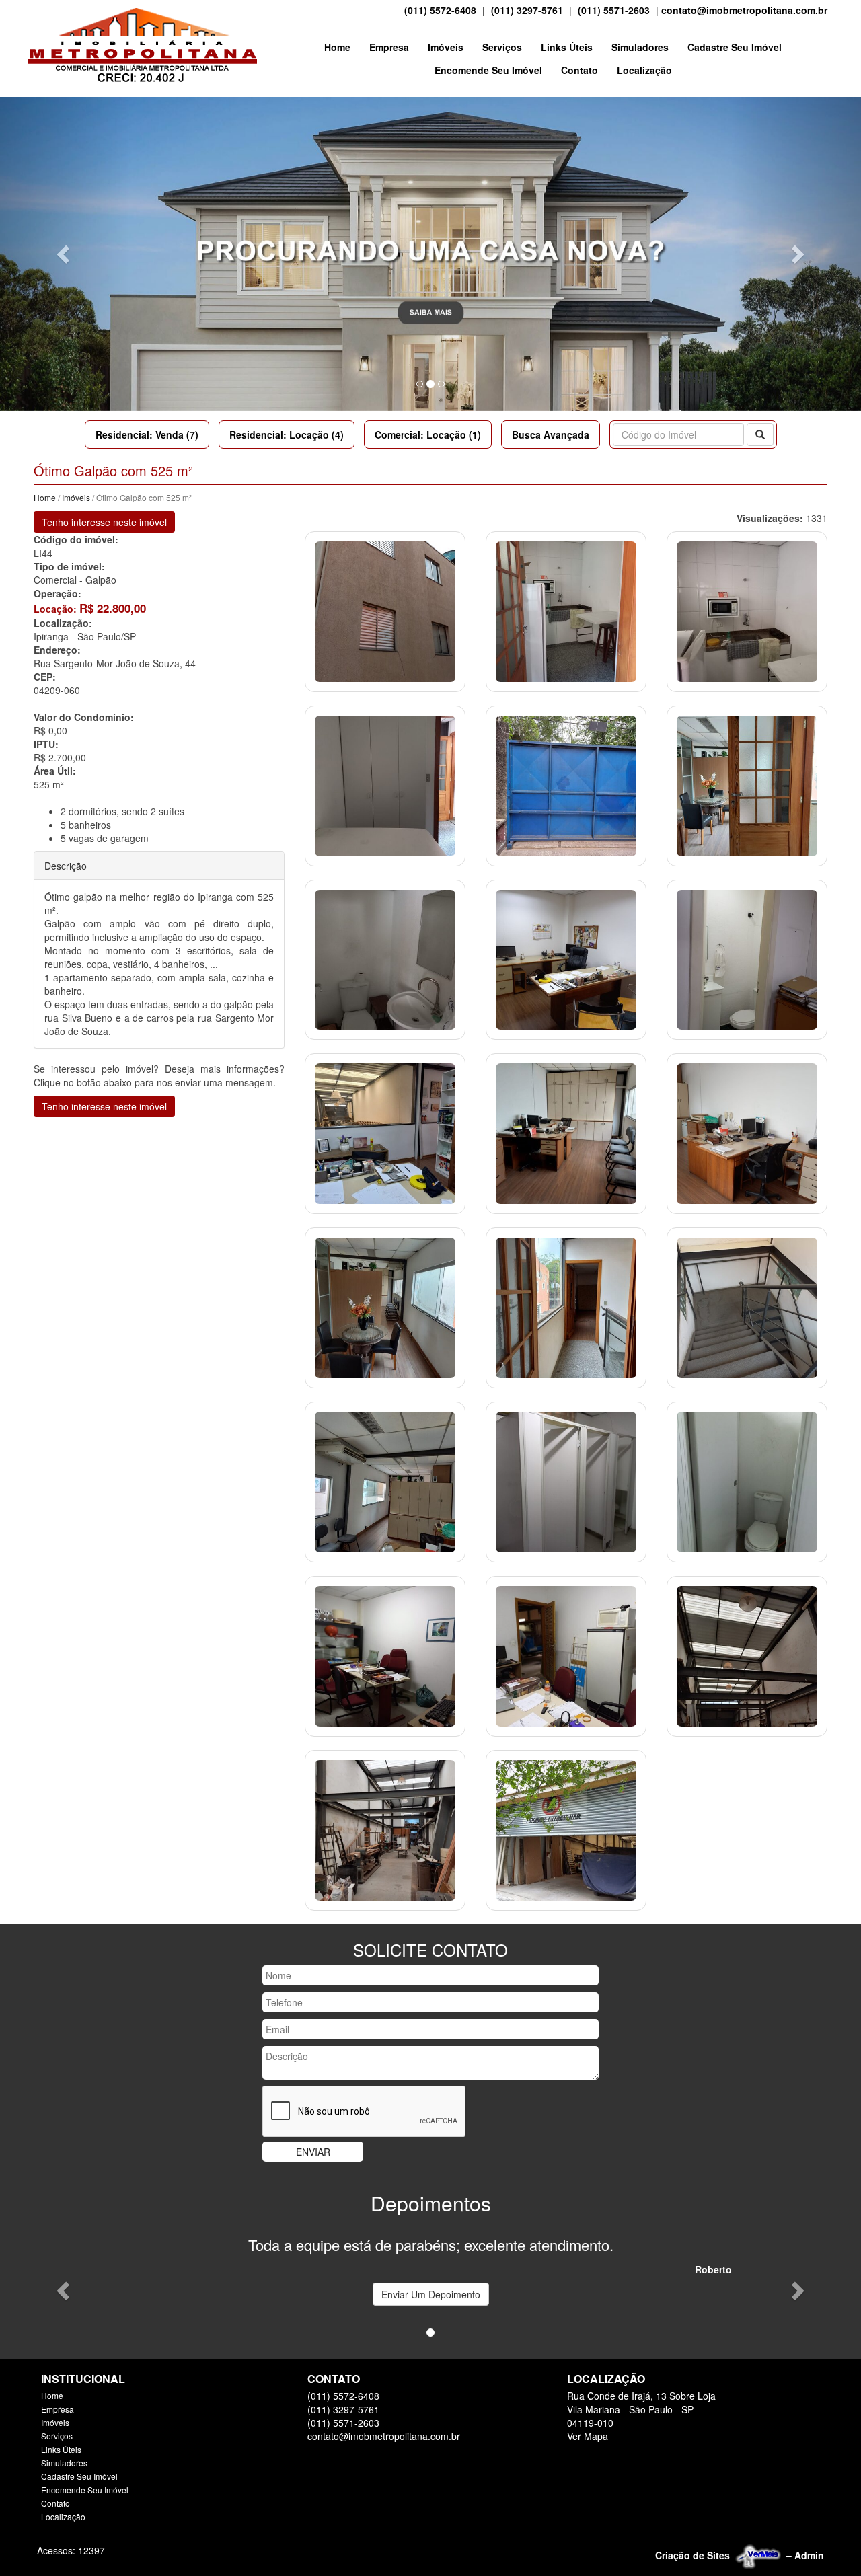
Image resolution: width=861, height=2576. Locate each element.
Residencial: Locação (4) (287, 434)
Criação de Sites (692, 2555)
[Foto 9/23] (747, 958)
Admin (809, 2555)
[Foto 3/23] (747, 610)
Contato (579, 70)
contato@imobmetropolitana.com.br (744, 10)
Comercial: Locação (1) (428, 434)
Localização (644, 70)
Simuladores (640, 47)
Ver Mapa (588, 2436)
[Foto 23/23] (566, 1829)
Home (337, 47)
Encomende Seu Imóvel (488, 70)
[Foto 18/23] (747, 1480)
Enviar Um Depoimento (431, 2294)
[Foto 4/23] (385, 784)
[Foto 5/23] (566, 784)
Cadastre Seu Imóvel (735, 47)
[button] (65, 254)
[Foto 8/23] (566, 958)
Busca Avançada (551, 434)
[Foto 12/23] (747, 1133)
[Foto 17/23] (566, 1480)
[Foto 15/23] (747, 1306)
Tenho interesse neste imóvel (104, 522)
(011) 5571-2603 (614, 10)
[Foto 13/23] (385, 1306)
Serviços (502, 47)
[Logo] (143, 45)
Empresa (389, 47)
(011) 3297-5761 (527, 10)
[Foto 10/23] (385, 1133)
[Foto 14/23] (566, 1306)
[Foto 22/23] (385, 1829)
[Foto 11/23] (566, 1133)
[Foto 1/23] (385, 610)
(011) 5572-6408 (440, 10)
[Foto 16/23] (385, 1480)
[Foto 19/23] (385, 1655)
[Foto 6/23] (747, 784)
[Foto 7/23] (385, 958)
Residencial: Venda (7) (147, 434)
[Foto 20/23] (566, 1655)
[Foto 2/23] (566, 610)
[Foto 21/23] (747, 1655)
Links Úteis (567, 47)
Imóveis (446, 47)
